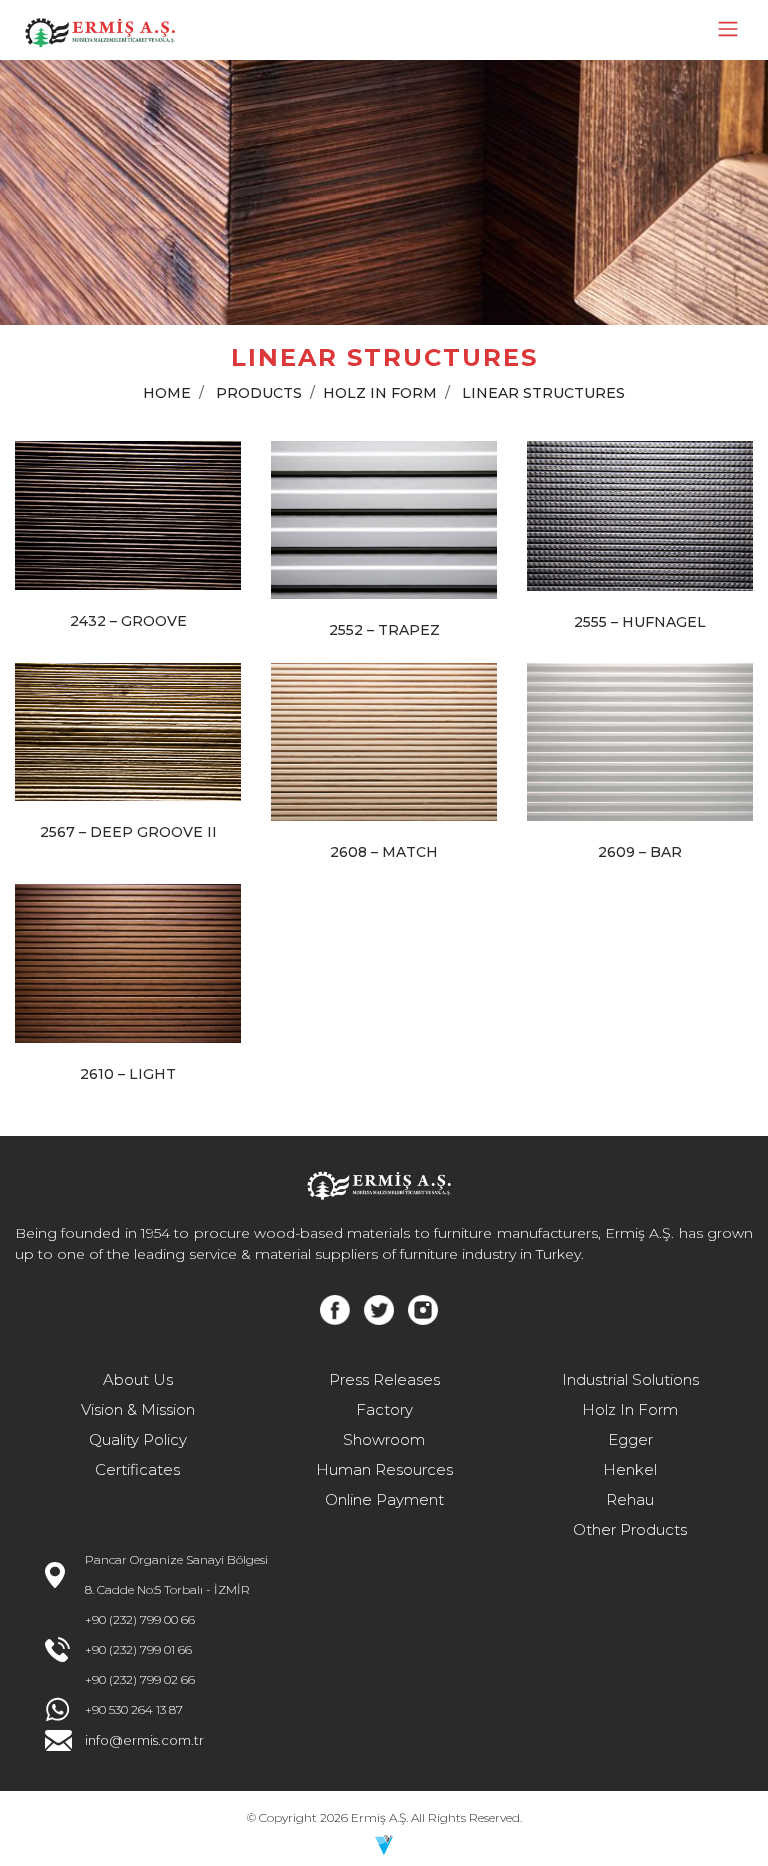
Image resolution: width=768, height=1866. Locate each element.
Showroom (384, 1439)
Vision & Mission (138, 1409)
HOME (167, 393)
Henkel (630, 1469)
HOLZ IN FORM (380, 393)
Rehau (630, 1499)
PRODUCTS (259, 393)
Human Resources (384, 1469)
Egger (630, 1439)
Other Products (630, 1529)
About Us (138, 1379)
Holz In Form (630, 1409)
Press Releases (384, 1379)
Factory (384, 1409)
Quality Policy (138, 1439)
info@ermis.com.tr (144, 1740)
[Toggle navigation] (728, 29)
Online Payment (384, 1499)
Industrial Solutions (630, 1379)
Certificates (137, 1469)
